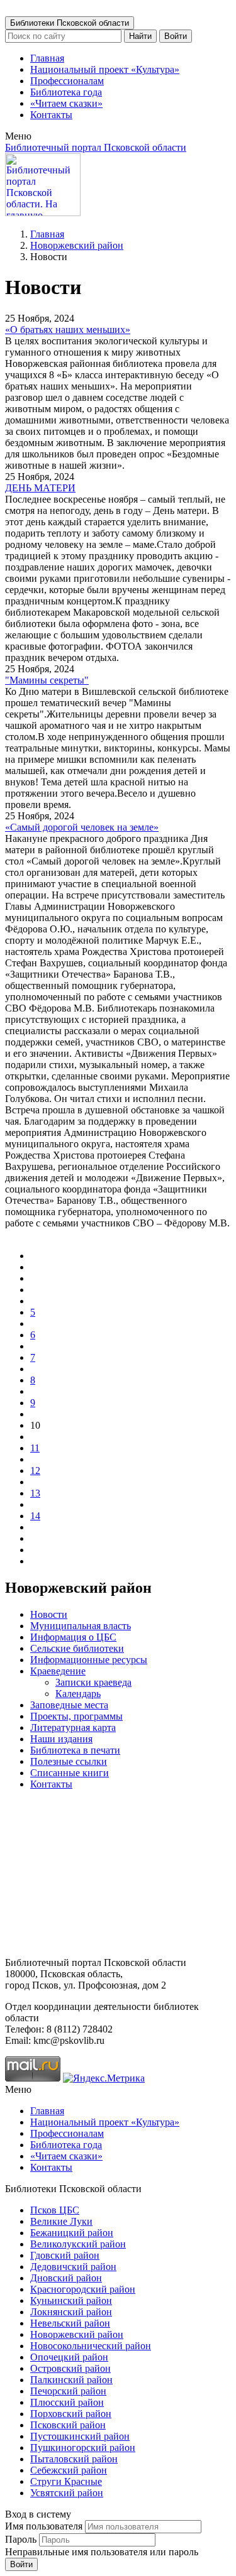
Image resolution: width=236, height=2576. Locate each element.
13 (35, 1493)
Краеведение (58, 1671)
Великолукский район (78, 2244)
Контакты (51, 115)
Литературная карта (73, 1727)
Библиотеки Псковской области (70, 23)
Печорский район (68, 2391)
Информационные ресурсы (89, 1660)
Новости (49, 1614)
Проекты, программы (76, 1716)
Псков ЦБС (55, 2210)
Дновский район (66, 2278)
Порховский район (71, 2414)
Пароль (21, 2539)
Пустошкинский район (80, 2436)
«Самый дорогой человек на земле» (82, 827)
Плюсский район (67, 2402)
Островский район (70, 2368)
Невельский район (70, 2323)
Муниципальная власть (81, 1626)
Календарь (78, 1694)
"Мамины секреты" (47, 680)
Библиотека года (66, 92)
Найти (140, 36)
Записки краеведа (93, 1682)
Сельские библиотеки (77, 1648)
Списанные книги (70, 1773)
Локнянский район (71, 2312)
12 (35, 1471)
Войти (176, 36)
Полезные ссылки (69, 1761)
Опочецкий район (69, 2357)
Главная (47, 58)
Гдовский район (65, 2255)
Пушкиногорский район (83, 2448)
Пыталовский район (74, 2459)
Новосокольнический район (91, 2346)
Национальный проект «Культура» (105, 69)
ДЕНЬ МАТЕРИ (40, 488)
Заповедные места (69, 1705)
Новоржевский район (77, 245)
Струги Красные (66, 2481)
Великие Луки (61, 2221)
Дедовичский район (73, 2267)
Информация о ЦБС (73, 1637)
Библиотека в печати (75, 1750)
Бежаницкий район (72, 2233)
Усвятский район (67, 2493)
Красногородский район (83, 2289)
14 (35, 1516)
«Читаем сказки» (66, 103)
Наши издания (61, 1739)
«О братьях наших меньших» (68, 330)
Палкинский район (71, 2380)
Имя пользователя (44, 2526)
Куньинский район (71, 2300)
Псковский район (68, 2425)
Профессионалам (67, 81)
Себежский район (69, 2470)
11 (35, 1448)
